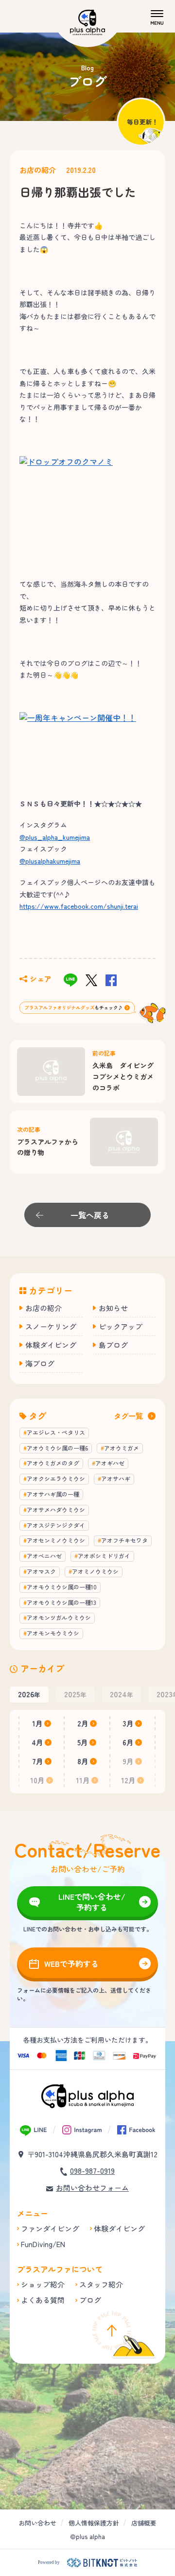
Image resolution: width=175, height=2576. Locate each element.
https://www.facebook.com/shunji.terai (79, 906)
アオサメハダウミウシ (56, 1510)
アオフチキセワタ (124, 1540)
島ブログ (113, 1345)
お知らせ (113, 1308)
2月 (83, 1723)
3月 (128, 1723)
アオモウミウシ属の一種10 (62, 1587)
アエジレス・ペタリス (56, 1432)
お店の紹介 (38, 170)
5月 (83, 1742)
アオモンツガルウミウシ (59, 1617)
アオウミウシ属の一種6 (57, 1448)
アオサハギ (116, 1478)
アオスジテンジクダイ (56, 1525)
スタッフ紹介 (101, 2284)
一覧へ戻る (90, 1215)
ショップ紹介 (43, 2284)
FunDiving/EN (43, 2244)
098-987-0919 (92, 2171)
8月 (83, 1761)
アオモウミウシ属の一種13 (61, 1602)
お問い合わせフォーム (92, 2188)
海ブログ (40, 1363)
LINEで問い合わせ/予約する (92, 1902)
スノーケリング (51, 1326)
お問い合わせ (37, 2523)
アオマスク (41, 1571)
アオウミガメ (122, 1448)
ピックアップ (121, 1326)
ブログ (90, 2300)
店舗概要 (144, 2523)
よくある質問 (43, 2300)
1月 (37, 1723)
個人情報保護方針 (94, 2523)
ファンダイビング (50, 2228)
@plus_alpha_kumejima (55, 837)
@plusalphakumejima (50, 861)
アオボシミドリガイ (104, 1556)
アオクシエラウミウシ (56, 1478)
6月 (128, 1742)
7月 (38, 1761)
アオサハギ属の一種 (53, 1494)
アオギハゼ (110, 1463)
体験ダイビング (51, 1345)
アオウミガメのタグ (53, 1463)
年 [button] (29, 1694)
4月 (37, 1742)
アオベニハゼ (44, 1556)
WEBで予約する (71, 1963)
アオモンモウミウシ (53, 1633)
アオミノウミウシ (95, 1571)
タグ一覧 (128, 1416)
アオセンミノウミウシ (56, 1540)
